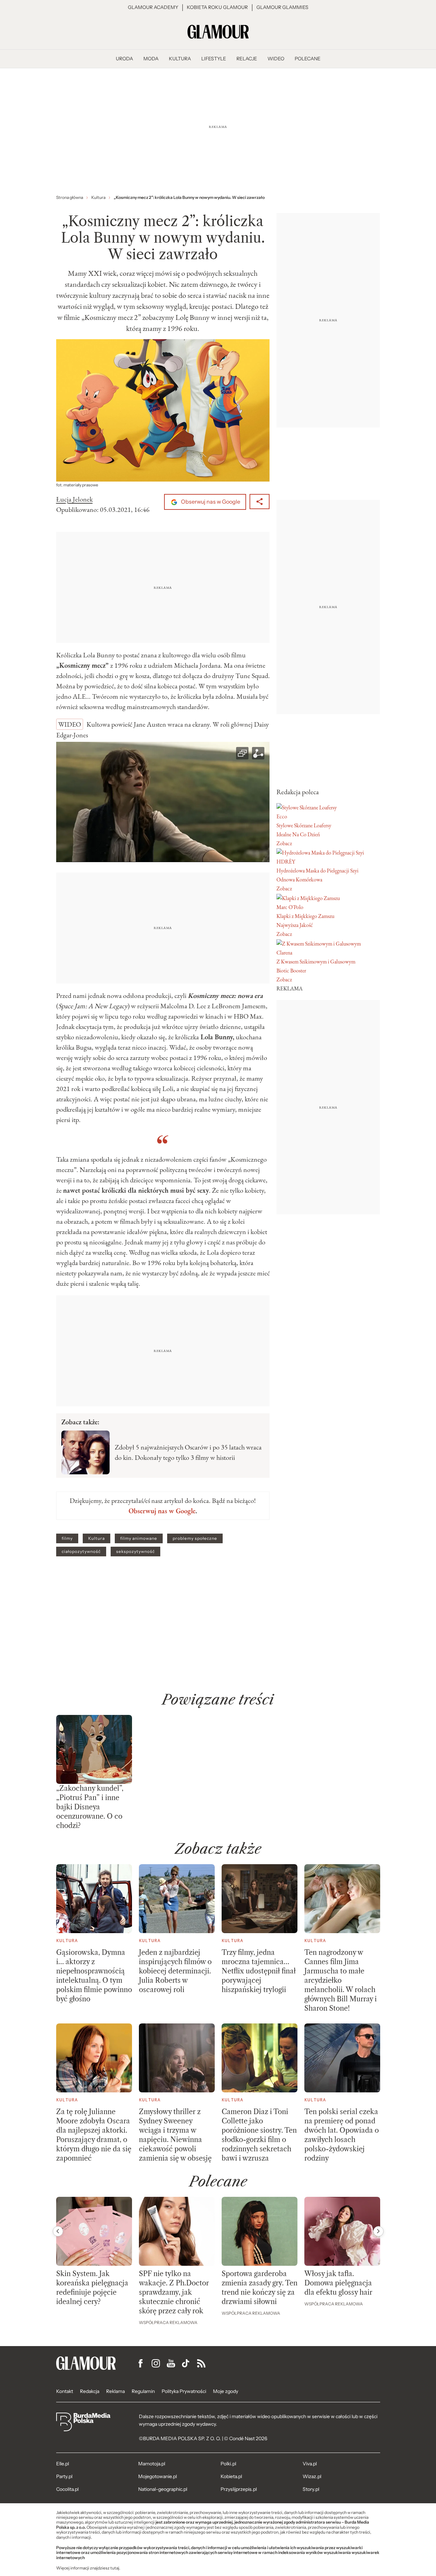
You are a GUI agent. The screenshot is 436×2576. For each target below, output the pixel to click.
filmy (67, 1538)
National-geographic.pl (163, 2489)
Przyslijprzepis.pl (239, 2489)
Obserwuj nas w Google (210, 502)
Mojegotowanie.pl (158, 2476)
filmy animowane (139, 1538)
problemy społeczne (195, 1538)
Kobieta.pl (231, 2476)
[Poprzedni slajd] (58, 2231)
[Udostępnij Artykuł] (260, 502)
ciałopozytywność (81, 1552)
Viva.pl (310, 2464)
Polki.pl (228, 2464)
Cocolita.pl (67, 2489)
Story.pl (311, 2489)
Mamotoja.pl (152, 2464)
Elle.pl (63, 2464)
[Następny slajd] (378, 2231)
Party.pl (64, 2476)
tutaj (115, 2568)
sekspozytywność (135, 1552)
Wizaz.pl (312, 2476)
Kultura (97, 1538)
